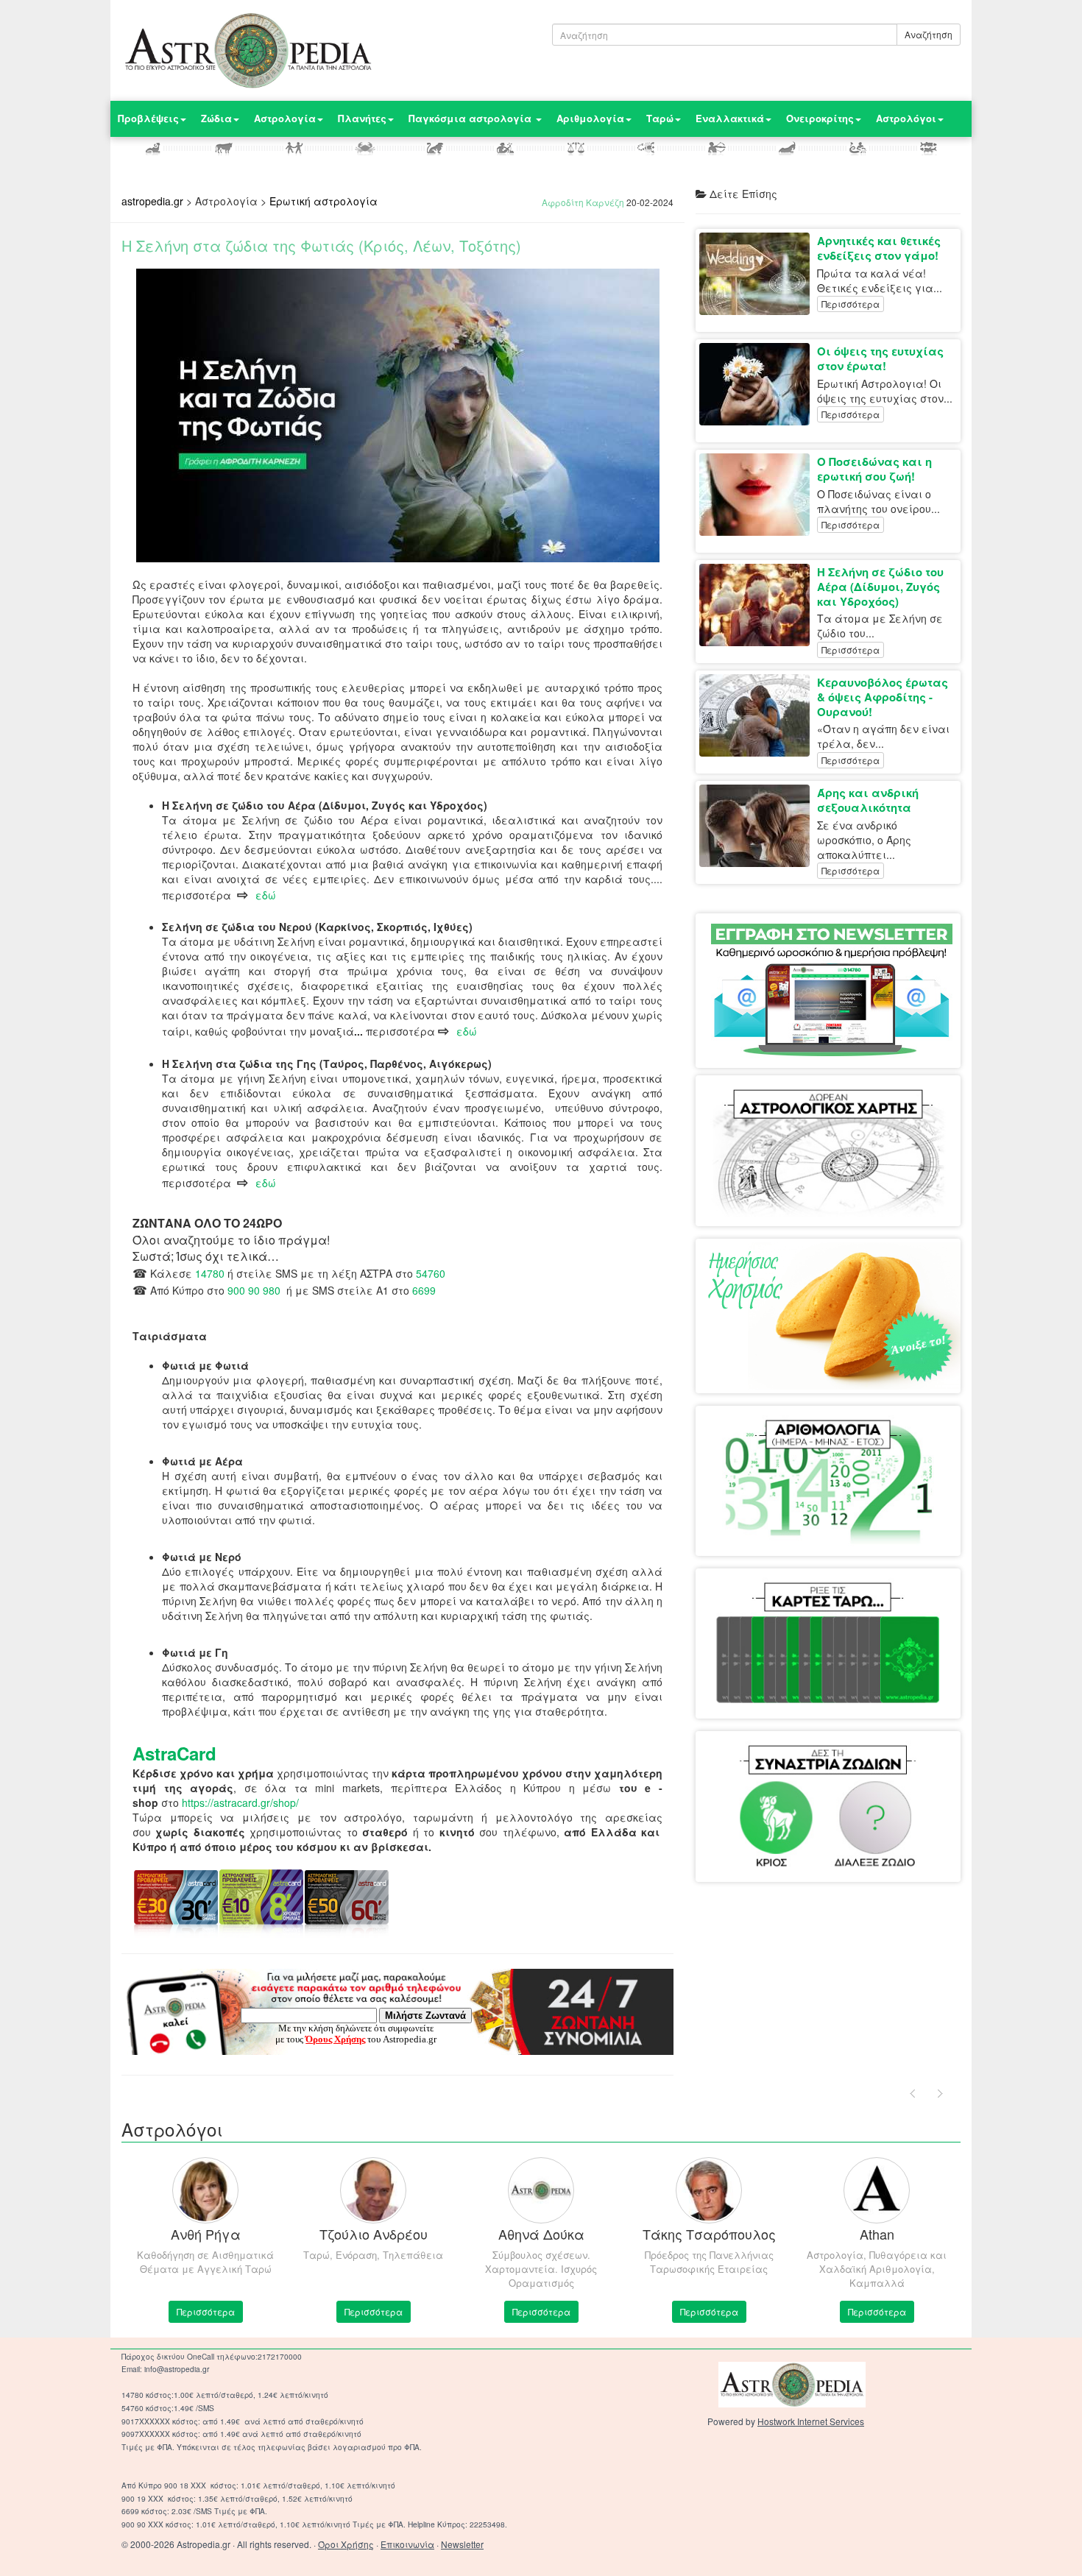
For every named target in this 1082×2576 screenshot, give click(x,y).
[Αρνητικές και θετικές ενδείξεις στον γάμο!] (758, 274)
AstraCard (174, 1753)
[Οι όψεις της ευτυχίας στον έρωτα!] (758, 384)
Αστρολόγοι (906, 118)
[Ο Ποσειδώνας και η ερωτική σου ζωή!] (758, 495)
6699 (424, 1290)
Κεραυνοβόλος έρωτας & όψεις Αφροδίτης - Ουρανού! (883, 697)
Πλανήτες (362, 118)
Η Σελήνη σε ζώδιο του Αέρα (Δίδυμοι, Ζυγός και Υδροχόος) (880, 587)
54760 (431, 1273)
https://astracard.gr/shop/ (240, 1802)
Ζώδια (216, 118)
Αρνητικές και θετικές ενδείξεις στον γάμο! (879, 248)
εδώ (266, 895)
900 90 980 (254, 1290)
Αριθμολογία (590, 118)
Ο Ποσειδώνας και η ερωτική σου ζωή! (874, 469)
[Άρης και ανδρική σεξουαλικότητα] (758, 826)
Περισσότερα (851, 304)
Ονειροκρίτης (820, 118)
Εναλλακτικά (730, 118)
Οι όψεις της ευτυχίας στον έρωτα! (880, 358)
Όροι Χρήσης (346, 2544)
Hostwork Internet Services (811, 2421)
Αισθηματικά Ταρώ (769, 1597)
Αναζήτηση (929, 34)
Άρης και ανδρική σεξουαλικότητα (868, 800)
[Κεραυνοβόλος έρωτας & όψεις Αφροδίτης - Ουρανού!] (758, 715)
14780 (210, 1273)
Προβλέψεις (148, 118)
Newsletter (462, 2544)
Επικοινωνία (407, 2544)
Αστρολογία (285, 118)
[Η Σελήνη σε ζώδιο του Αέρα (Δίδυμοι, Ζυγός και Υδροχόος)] (758, 605)
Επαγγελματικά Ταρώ (879, 1597)
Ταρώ (660, 118)
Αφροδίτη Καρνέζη (583, 202)
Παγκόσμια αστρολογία (471, 118)
